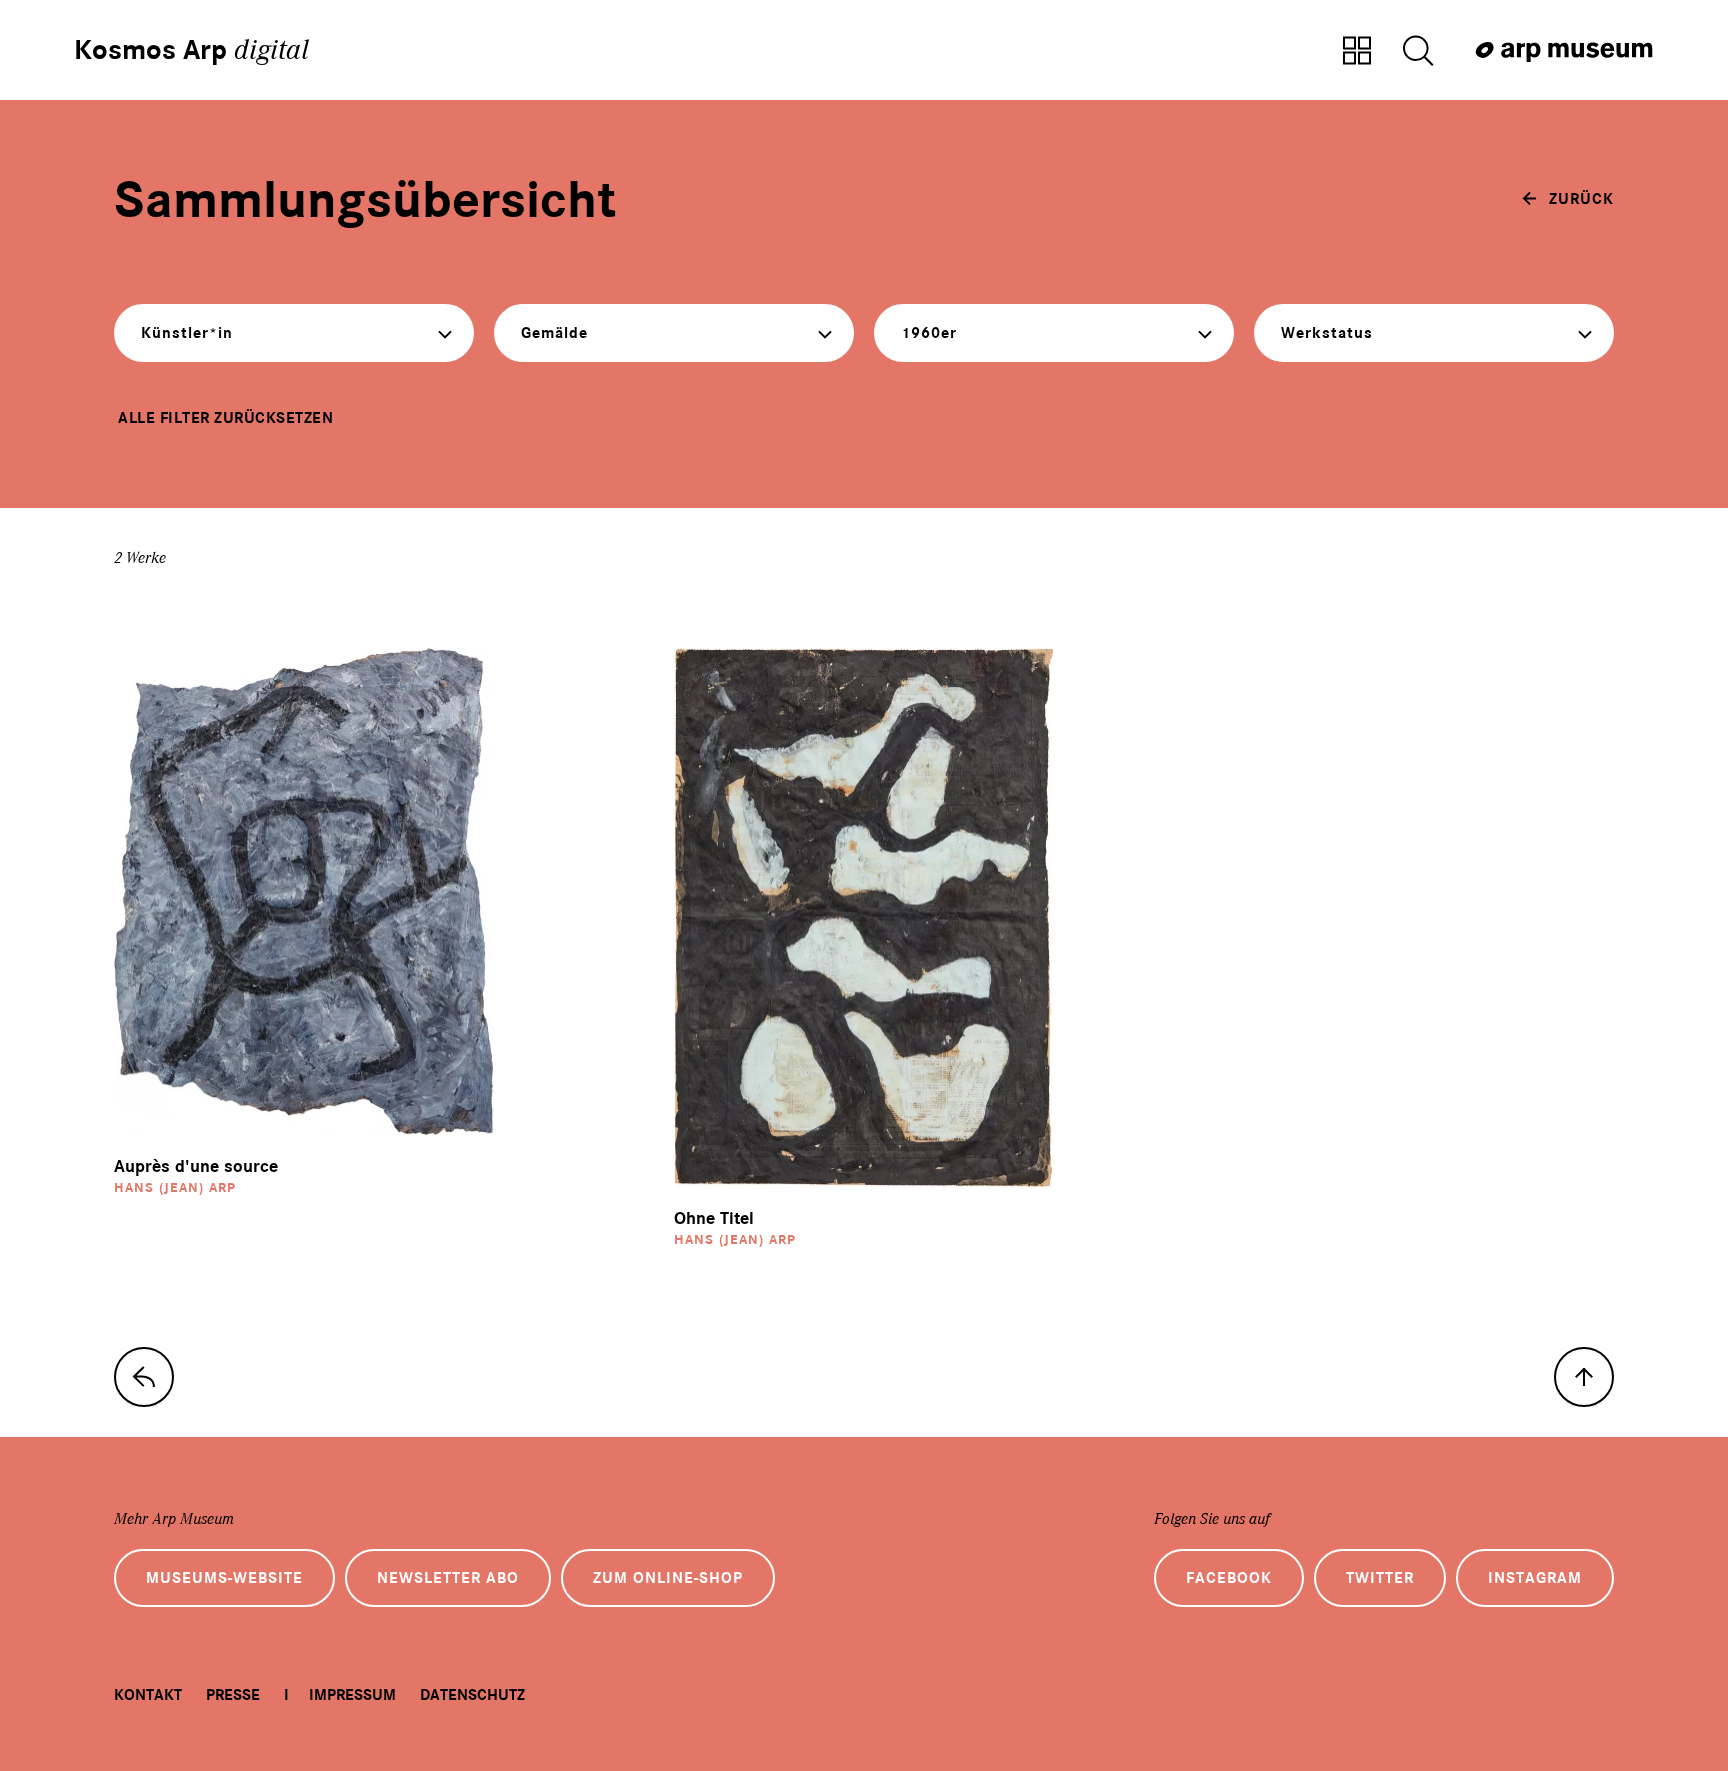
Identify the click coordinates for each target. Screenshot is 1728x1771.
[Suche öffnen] (1418, 52)
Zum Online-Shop (668, 1578)
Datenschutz (472, 1695)
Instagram (1535, 1578)
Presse (233, 1695)
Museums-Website (224, 1578)
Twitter (1380, 1578)
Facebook (1229, 1578)
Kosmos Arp (191, 50)
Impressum (352, 1695)
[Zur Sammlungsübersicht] (1357, 52)
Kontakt (148, 1695)
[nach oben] (1584, 1377)
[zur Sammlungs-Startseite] (144, 1377)
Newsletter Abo (448, 1578)
